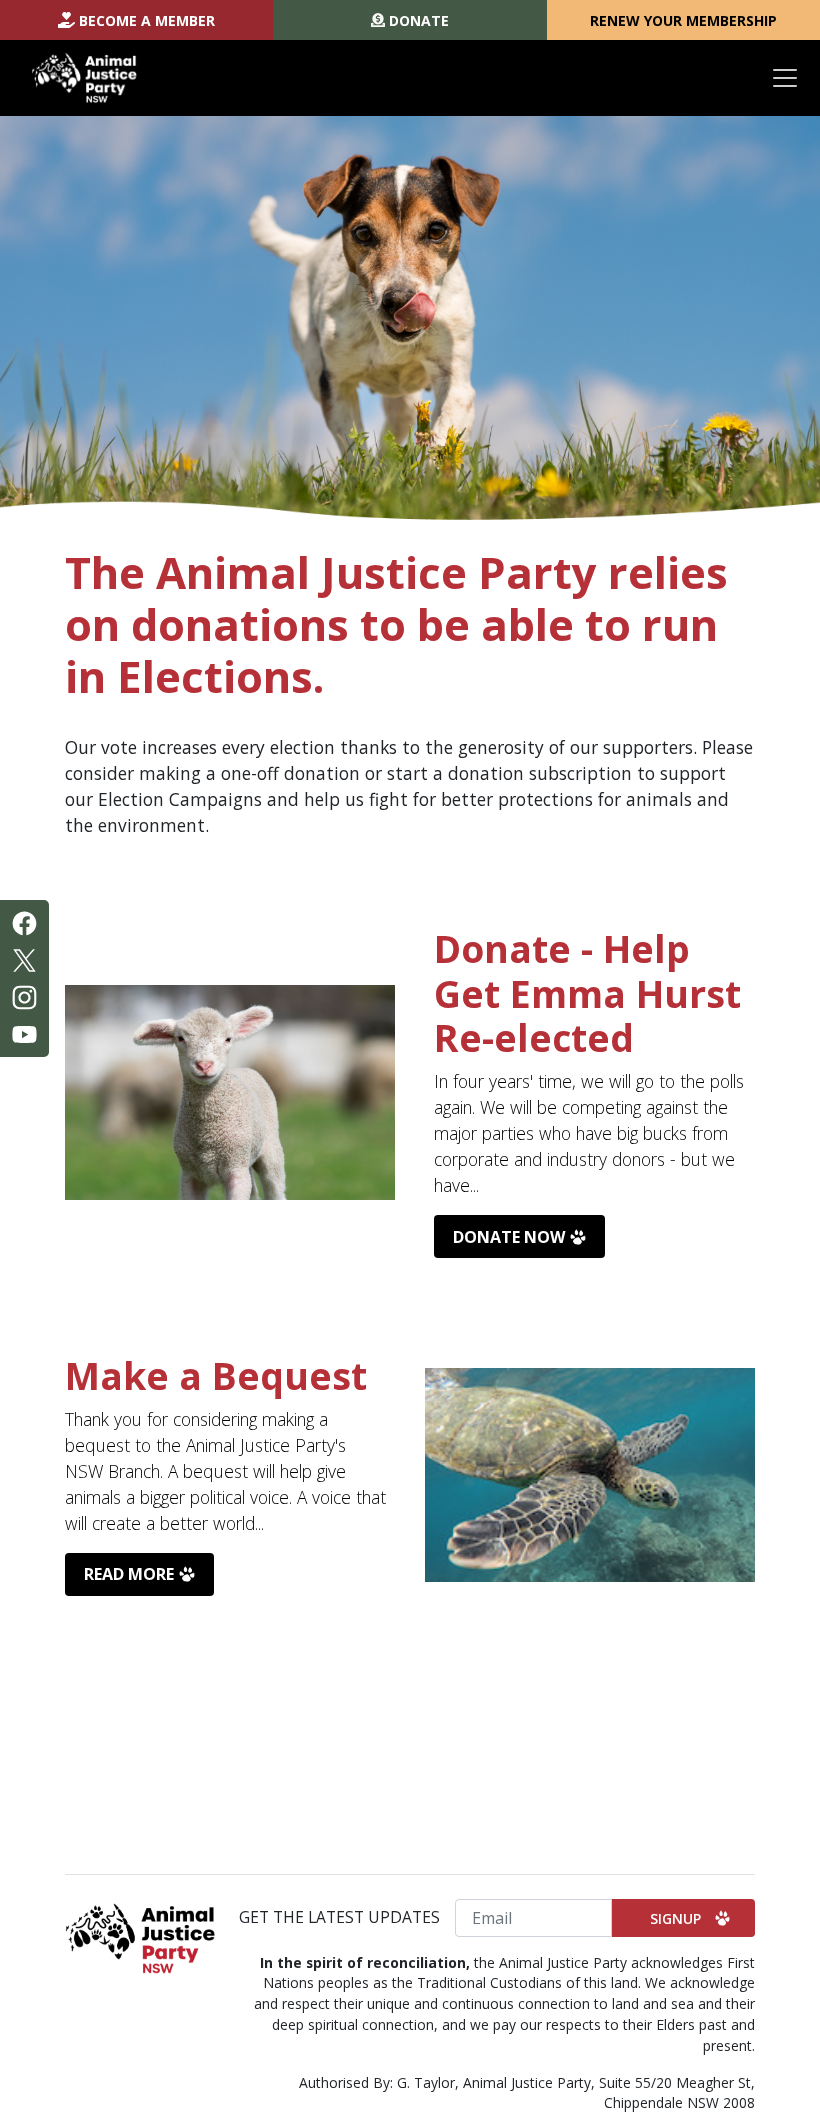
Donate (419, 20)
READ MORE (129, 1574)
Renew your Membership (683, 20)
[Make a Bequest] (590, 1475)
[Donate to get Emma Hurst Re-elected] (230, 1092)
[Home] (84, 78)
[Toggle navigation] (785, 78)
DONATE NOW (509, 1237)
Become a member (147, 20)
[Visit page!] (24, 922)
